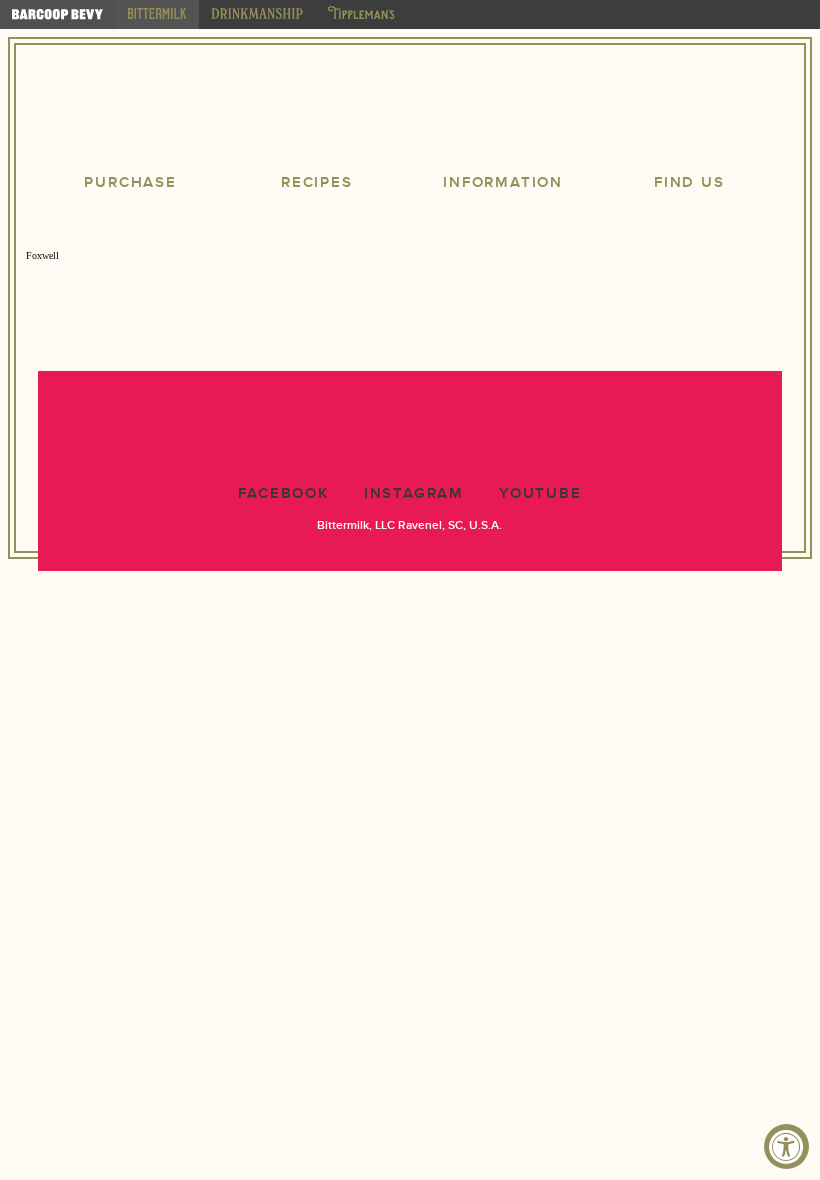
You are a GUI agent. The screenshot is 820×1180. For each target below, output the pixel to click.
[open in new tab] (57, 14)
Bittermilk (410, 110)
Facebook (283, 493)
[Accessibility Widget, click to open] (786, 1146)
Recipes (317, 182)
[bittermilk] (157, 14)
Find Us (689, 182)
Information (503, 182)
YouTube (540, 493)
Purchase (130, 182)
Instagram (414, 493)
